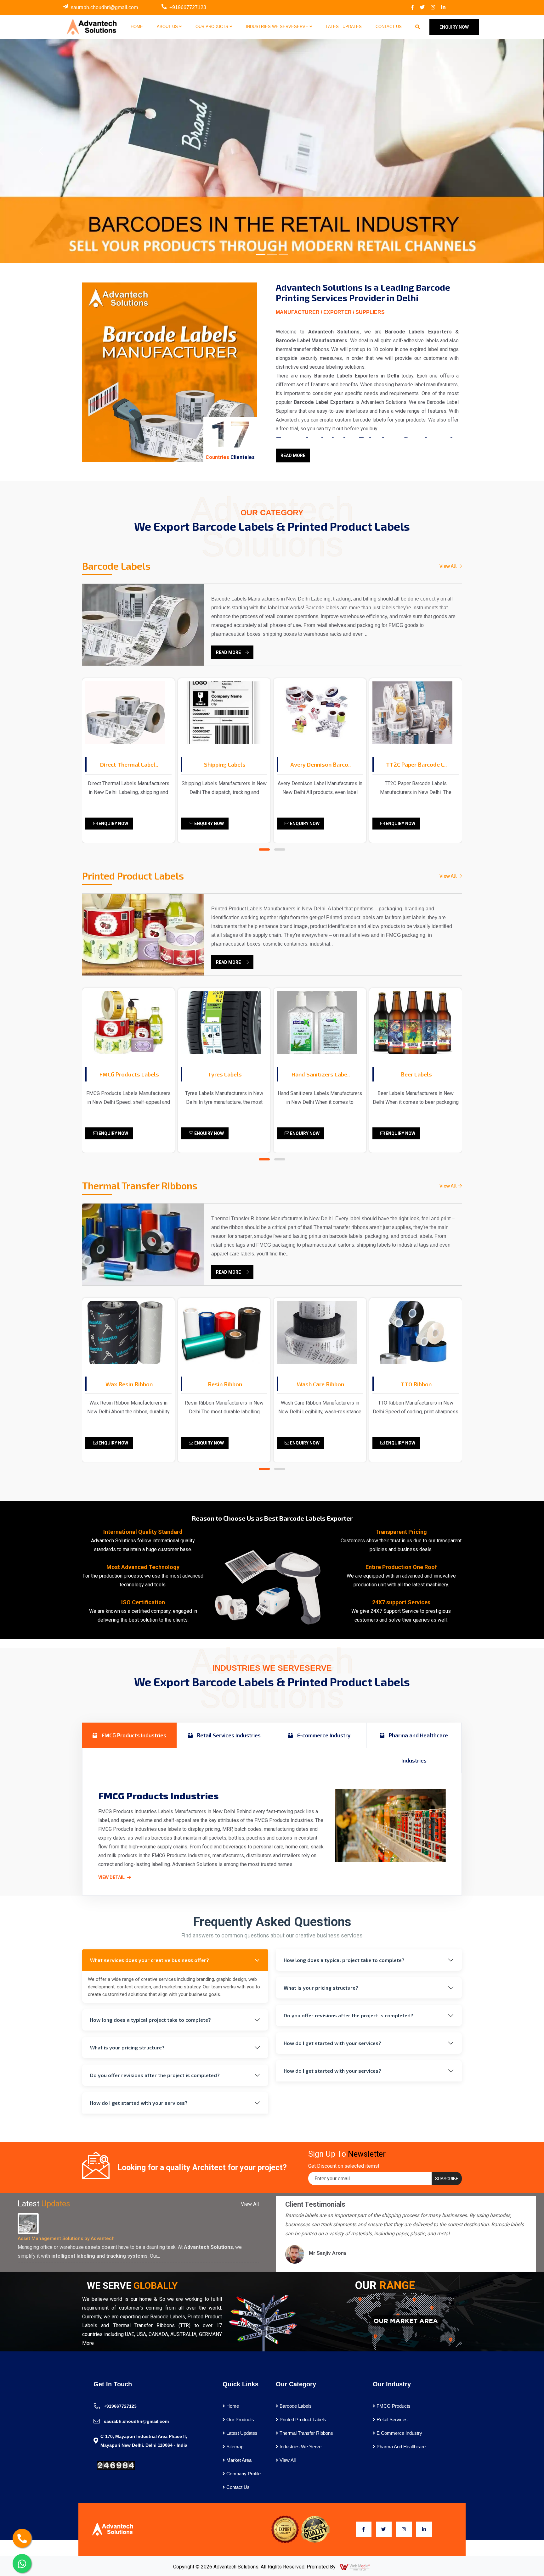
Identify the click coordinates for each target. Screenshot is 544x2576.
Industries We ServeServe (278, 27)
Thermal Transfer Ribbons (306, 2433)
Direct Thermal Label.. (129, 764)
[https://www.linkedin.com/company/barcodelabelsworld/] (443, 8)
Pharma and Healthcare (400, 2447)
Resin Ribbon (225, 1384)
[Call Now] (22, 2538)
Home (137, 27)
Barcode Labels (295, 2406)
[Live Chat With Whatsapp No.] (22, 2563)
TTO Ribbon (416, 1384)
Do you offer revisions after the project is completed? (155, 2075)
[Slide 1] (261, 255)
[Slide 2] (272, 255)
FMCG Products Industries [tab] (133, 1735)
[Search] (418, 27)
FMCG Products (393, 2406)
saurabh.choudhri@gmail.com (104, 7)
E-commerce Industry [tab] (323, 1735)
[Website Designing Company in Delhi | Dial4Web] (355, 2567)
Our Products (212, 27)
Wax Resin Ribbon (129, 1384)
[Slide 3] (283, 255)
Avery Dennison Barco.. (320, 764)
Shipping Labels (225, 764)
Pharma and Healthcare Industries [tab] (418, 1748)
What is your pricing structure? (127, 2047)
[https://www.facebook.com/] (412, 8)
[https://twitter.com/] (422, 8)
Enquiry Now (113, 824)
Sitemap (234, 2447)
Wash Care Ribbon (320, 1384)
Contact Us (389, 27)
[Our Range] (404, 2321)
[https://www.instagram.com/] (433, 8)
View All (449, 566)
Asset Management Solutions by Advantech (66, 2238)
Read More (293, 455)
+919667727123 (188, 7)
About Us (168, 27)
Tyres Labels (225, 1074)
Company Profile (243, 2474)
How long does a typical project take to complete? (150, 2020)
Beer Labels (416, 1074)
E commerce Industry (399, 2433)
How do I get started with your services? (139, 2103)
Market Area (238, 2460)
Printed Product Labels (302, 2420)
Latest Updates (344, 27)
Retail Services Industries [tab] (228, 1735)
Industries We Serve (300, 2447)
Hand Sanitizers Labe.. (321, 1074)
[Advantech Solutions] (91, 27)
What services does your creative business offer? (150, 1960)
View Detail (112, 1877)
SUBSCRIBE (447, 2179)
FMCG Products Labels (129, 1074)
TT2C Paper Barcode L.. (416, 764)
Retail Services (391, 2420)
